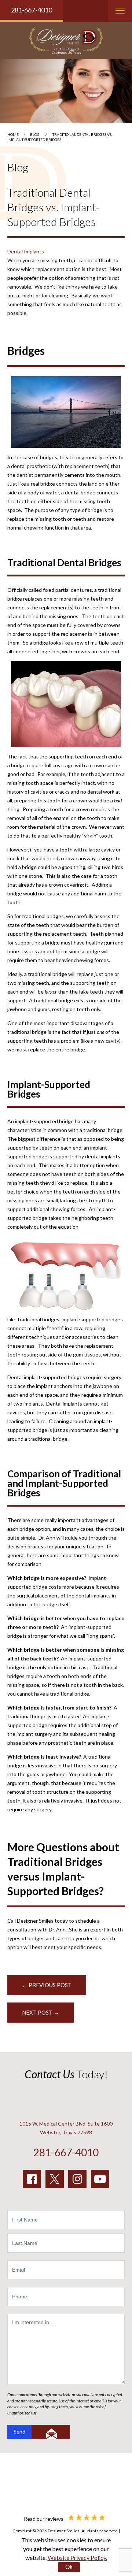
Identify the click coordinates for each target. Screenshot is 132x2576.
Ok (69, 2567)
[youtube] (100, 2179)
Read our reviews (44, 2519)
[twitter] (55, 2179)
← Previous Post (47, 1985)
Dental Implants (26, 251)
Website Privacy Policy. (77, 2558)
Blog (35, 134)
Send (19, 2432)
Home (13, 134)
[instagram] (77, 2179)
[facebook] (32, 2179)
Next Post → (41, 2012)
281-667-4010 (32, 10)
